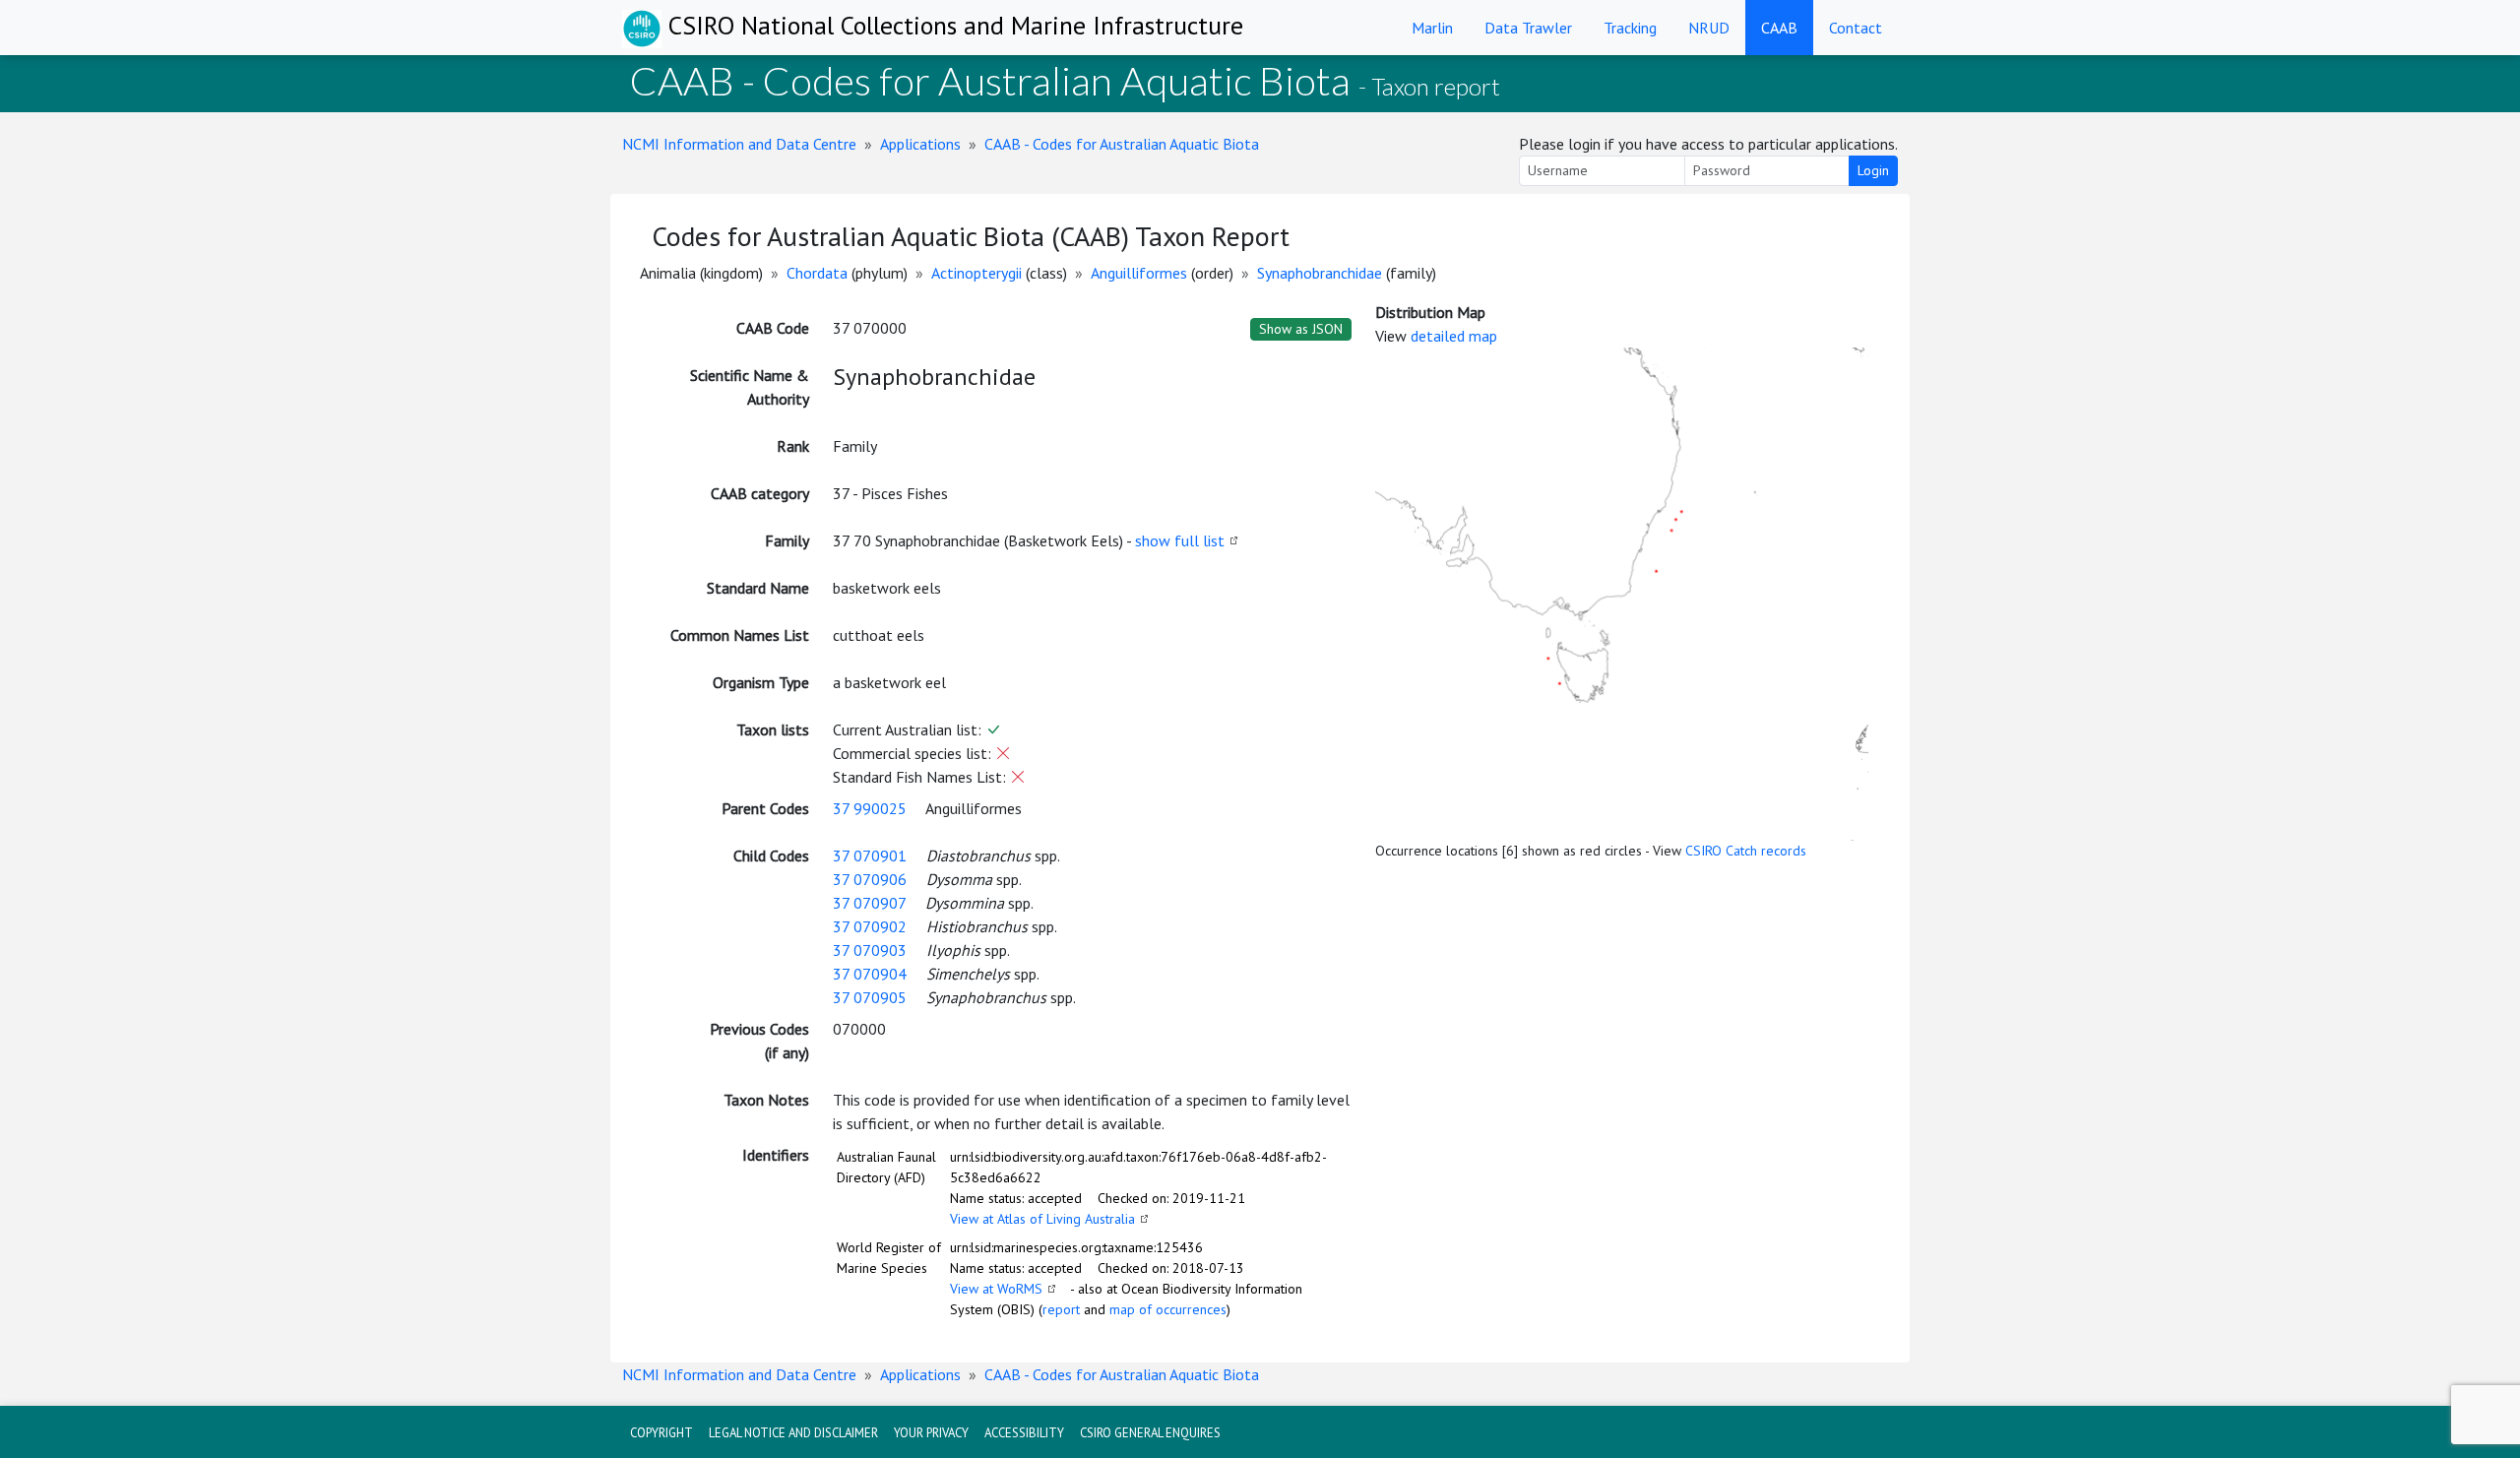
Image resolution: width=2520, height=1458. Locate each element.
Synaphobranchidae (1320, 273)
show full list (1180, 540)
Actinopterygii (976, 273)
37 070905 (870, 997)
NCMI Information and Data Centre (739, 144)
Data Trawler (1528, 28)
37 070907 (869, 903)
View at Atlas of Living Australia (1042, 1219)
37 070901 (870, 856)
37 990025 (870, 808)
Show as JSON (1301, 329)
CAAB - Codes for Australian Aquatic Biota (1122, 144)
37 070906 (870, 879)
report (1061, 1309)
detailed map (1454, 336)
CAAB (1779, 28)
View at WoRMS (996, 1289)
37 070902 (870, 926)
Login (1873, 170)
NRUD (1709, 28)
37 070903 (870, 950)
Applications (920, 144)
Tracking (1630, 28)
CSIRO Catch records (1746, 851)
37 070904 (870, 974)
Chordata (817, 273)
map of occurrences (1168, 1309)
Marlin (1432, 28)
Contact (1856, 28)
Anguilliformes (1139, 273)
